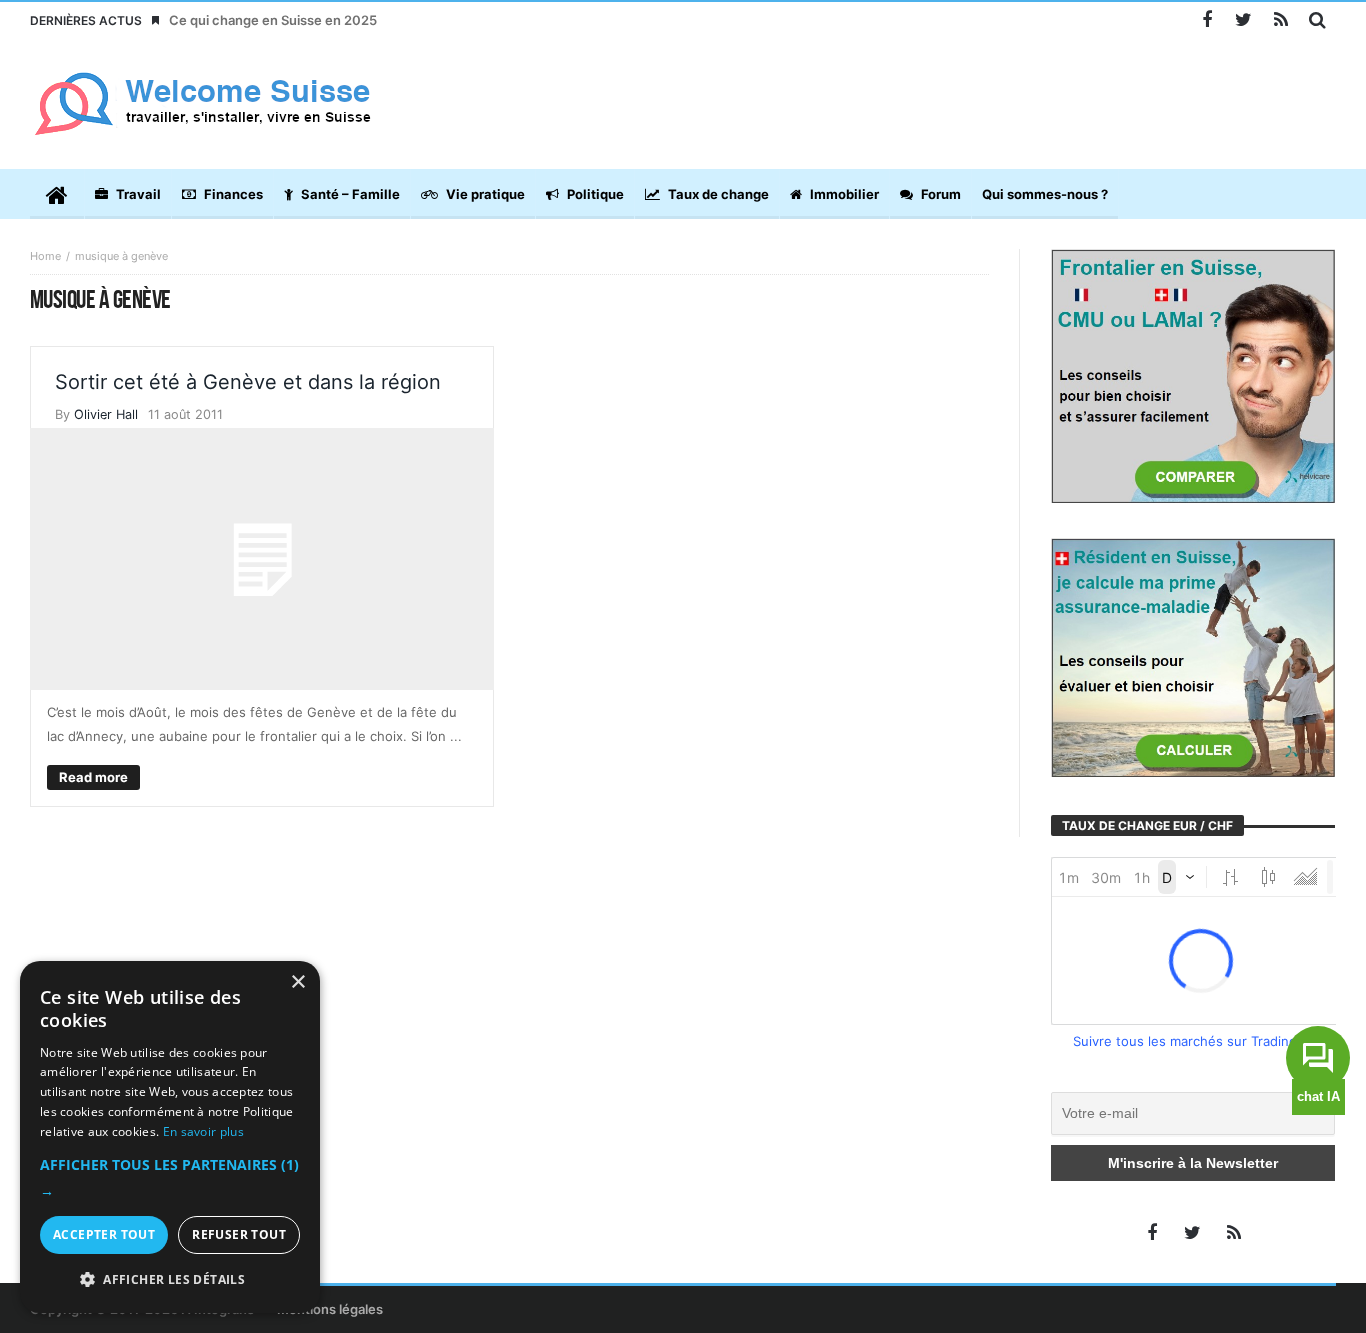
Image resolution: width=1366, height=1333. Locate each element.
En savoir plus (203, 1131)
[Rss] (1280, 20)
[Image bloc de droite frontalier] (1193, 375)
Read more (93, 777)
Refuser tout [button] (239, 1234)
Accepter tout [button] (104, 1234)
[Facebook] (1206, 20)
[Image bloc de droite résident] (1193, 656)
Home (45, 256)
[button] (170, 1178)
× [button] (297, 982)
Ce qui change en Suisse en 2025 (273, 20)
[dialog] (170, 1137)
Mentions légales (330, 1309)
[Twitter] (1243, 20)
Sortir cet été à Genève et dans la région (248, 382)
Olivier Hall (106, 414)
